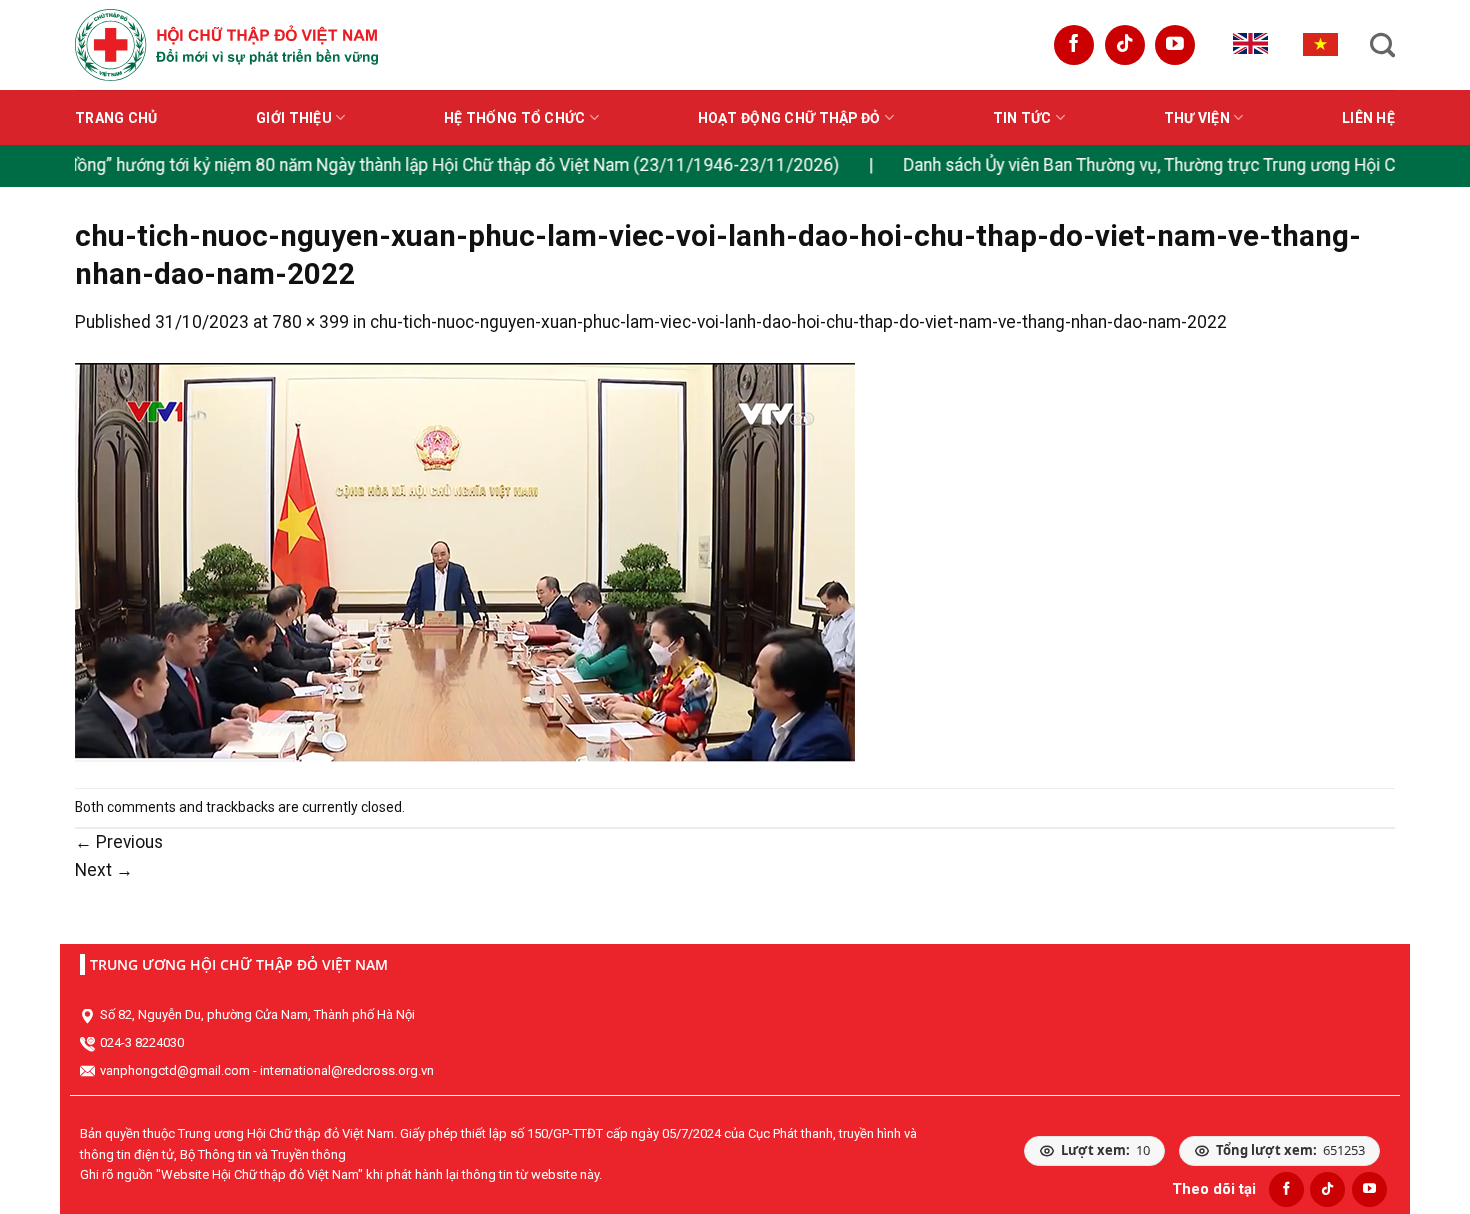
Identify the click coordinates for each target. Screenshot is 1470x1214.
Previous (119, 842)
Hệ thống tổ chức (514, 118)
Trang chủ (116, 118)
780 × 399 (310, 322)
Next (104, 870)
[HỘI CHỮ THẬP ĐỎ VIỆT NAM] (226, 44)
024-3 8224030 (142, 1042)
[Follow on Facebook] (1074, 45)
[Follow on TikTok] (1125, 45)
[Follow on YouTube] (1175, 45)
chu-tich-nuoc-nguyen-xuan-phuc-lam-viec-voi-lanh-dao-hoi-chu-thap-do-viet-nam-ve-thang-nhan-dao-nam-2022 (798, 322)
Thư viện (1197, 118)
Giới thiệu (294, 118)
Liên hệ (1368, 118)
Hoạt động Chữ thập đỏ (789, 118)
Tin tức (1022, 118)
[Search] (1382, 45)
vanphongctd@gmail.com (175, 1070)
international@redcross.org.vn (347, 1070)
